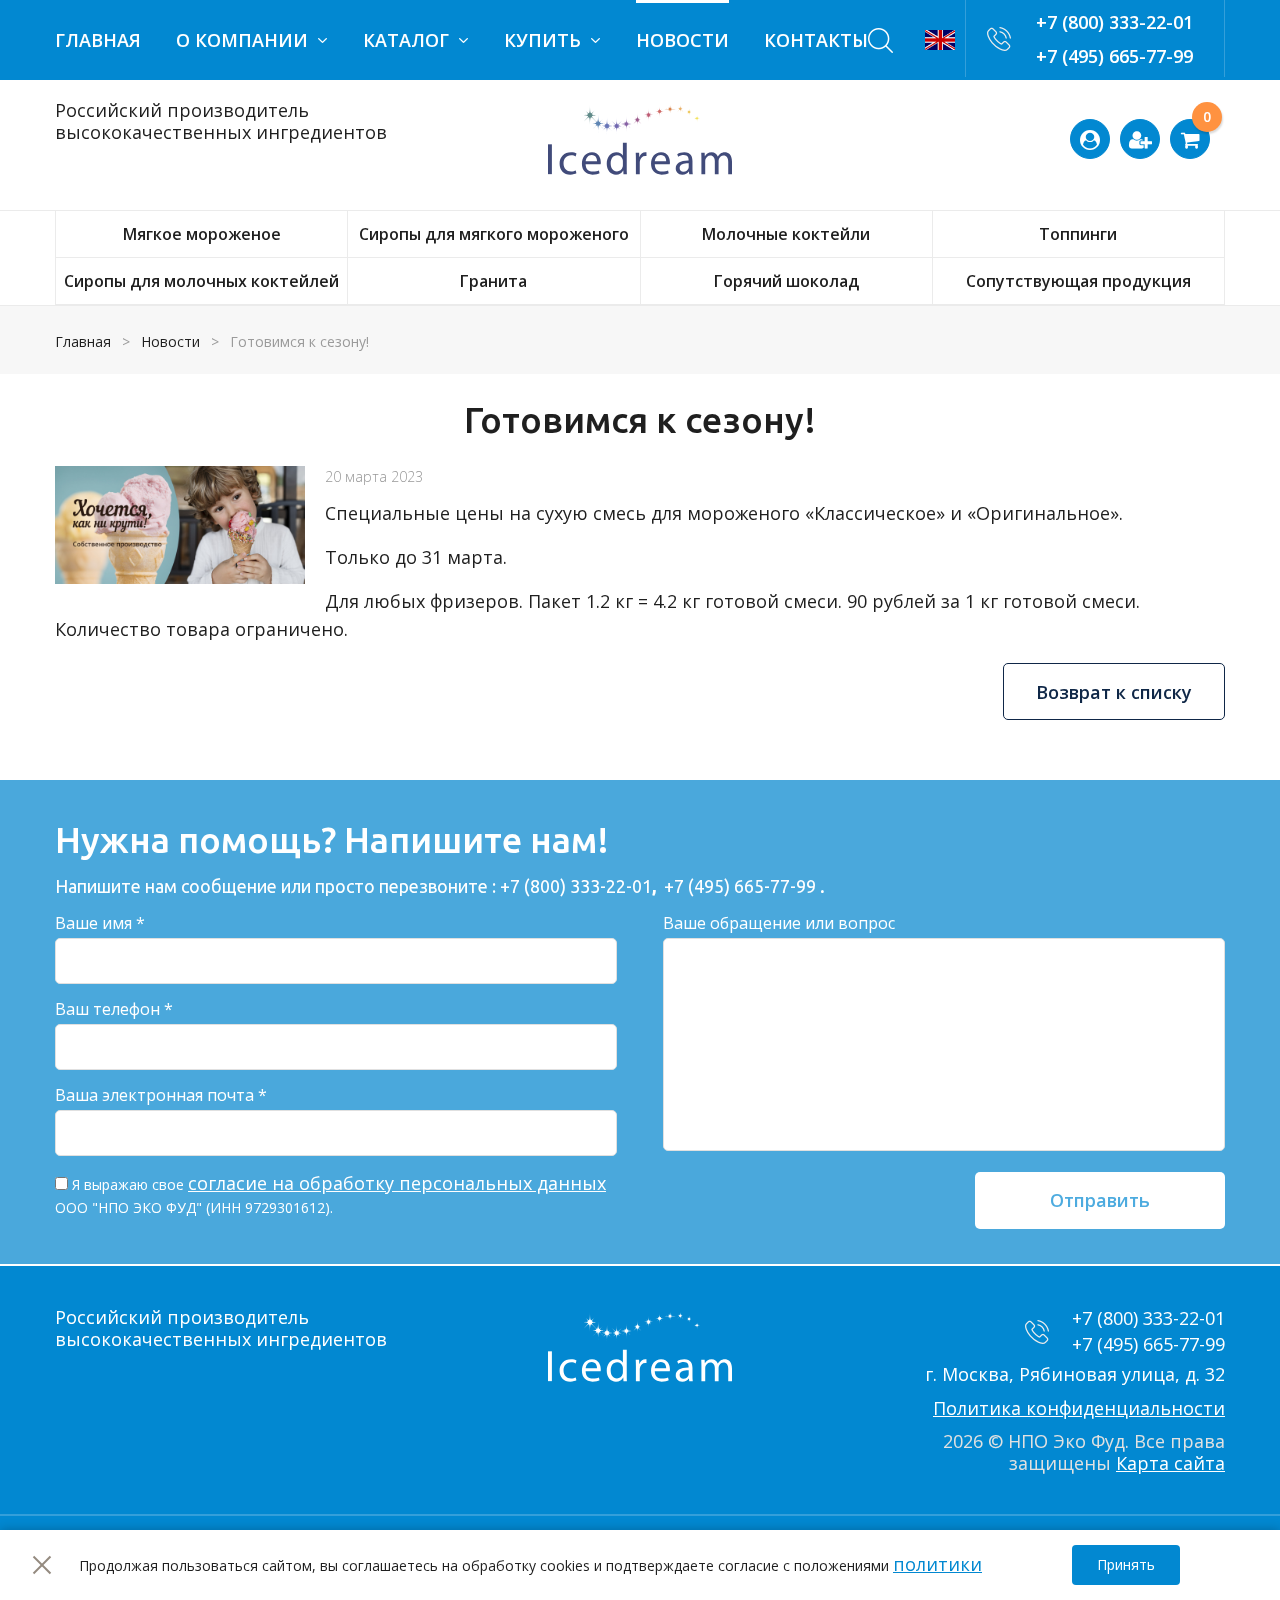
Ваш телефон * (114, 1009)
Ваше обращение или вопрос (779, 923)
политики (937, 1564)
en (940, 40)
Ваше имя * (100, 923)
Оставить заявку (1214, 121)
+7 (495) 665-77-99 (1114, 56)
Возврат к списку (1114, 692)
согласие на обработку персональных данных (397, 1183)
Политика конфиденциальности (1079, 1408)
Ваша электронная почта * (161, 1095)
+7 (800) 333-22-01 (1114, 22)
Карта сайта (1170, 1463)
